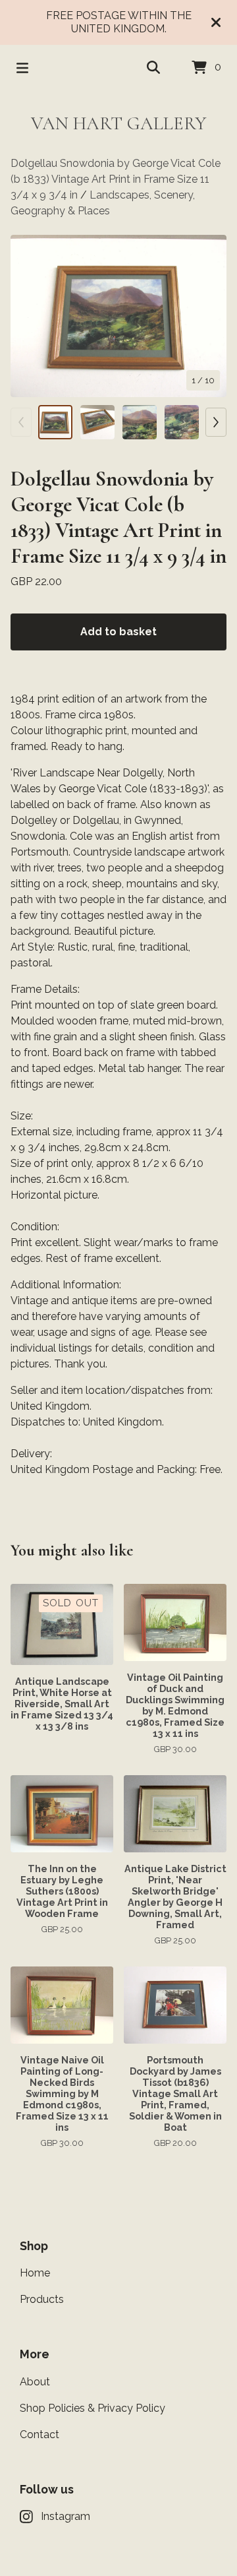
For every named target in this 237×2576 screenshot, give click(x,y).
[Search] (153, 68)
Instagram (66, 2516)
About (35, 2382)
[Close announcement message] (216, 22)
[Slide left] (21, 422)
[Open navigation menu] (22, 68)
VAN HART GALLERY (118, 123)
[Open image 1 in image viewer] (118, 316)
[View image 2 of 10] (97, 422)
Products (42, 2299)
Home (35, 2273)
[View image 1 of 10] (55, 422)
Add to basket (118, 632)
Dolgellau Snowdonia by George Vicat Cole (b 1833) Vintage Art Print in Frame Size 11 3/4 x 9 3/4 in (116, 179)
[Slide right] (216, 422)
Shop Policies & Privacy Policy (92, 2408)
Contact (39, 2435)
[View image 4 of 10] (182, 422)
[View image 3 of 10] (140, 422)
